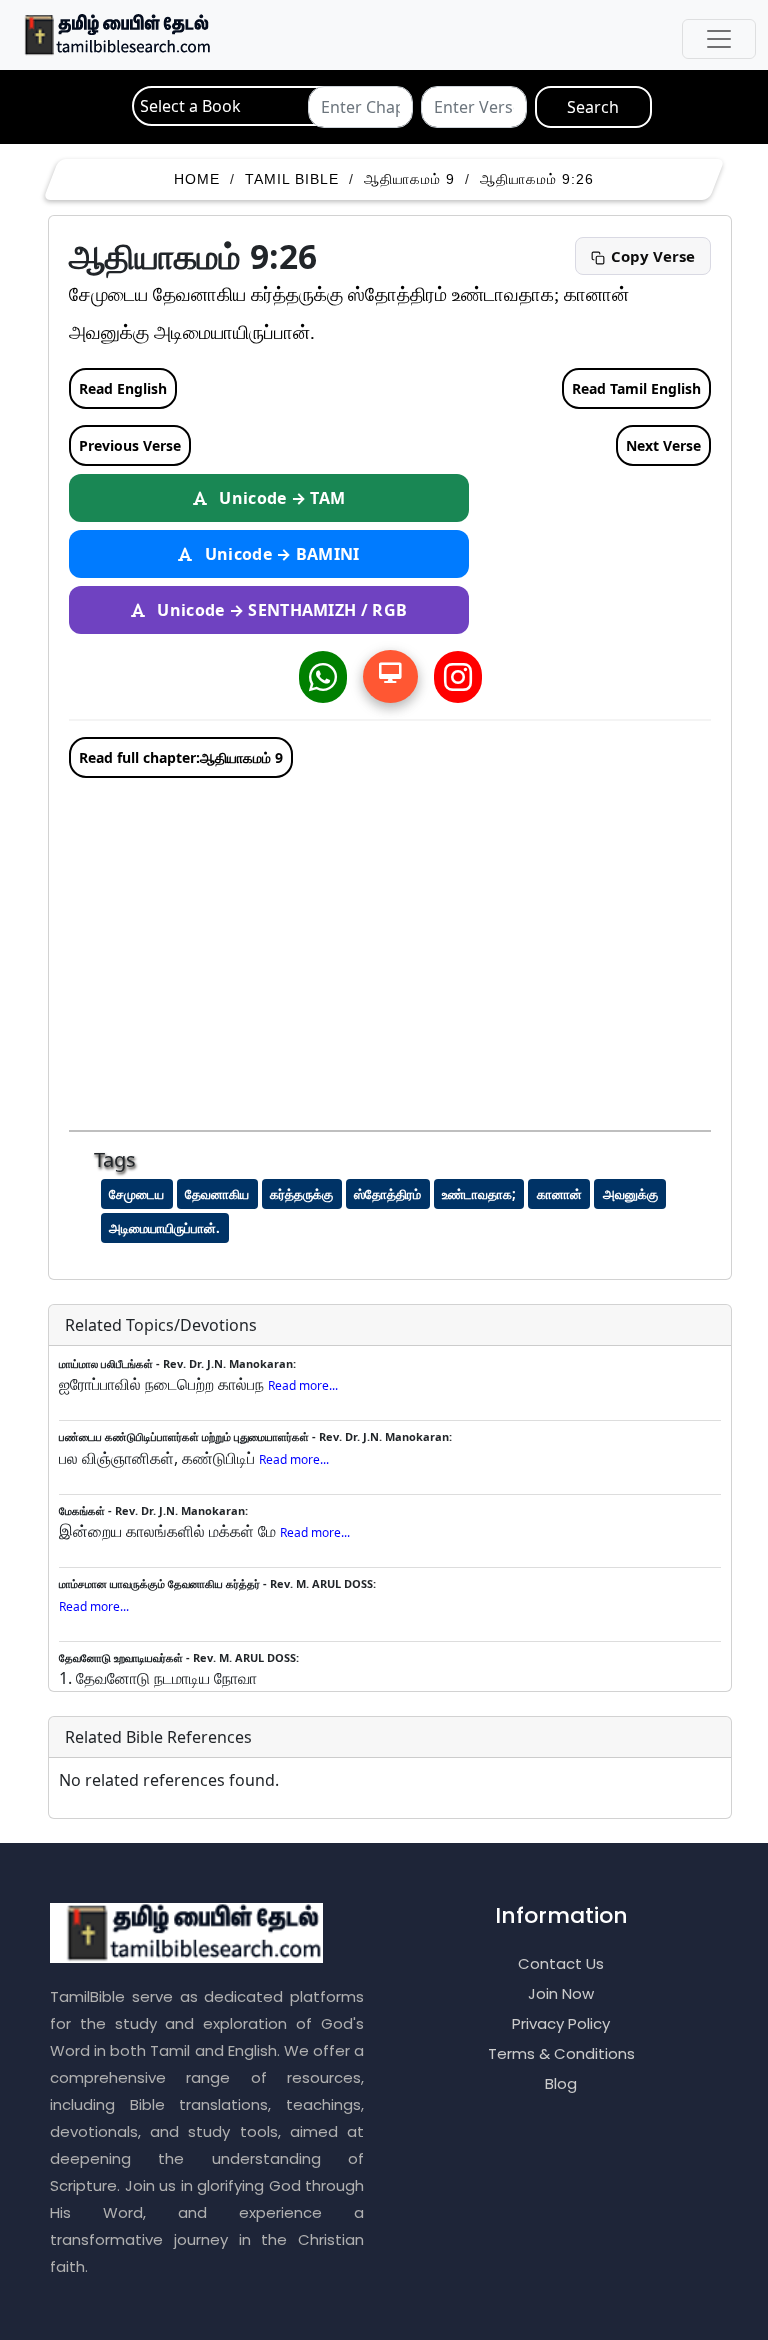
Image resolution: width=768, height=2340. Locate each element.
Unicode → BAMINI (280, 554)
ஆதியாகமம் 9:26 (537, 179)
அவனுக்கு (630, 1194)
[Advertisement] (400, 948)
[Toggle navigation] (719, 39)
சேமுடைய (136, 1194)
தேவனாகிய (217, 1194)
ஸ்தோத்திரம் (387, 1194)
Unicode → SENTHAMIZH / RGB (280, 610)
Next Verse (663, 445)
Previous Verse (130, 445)
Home (197, 179)
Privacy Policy (561, 2023)
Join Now (561, 1993)
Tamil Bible (292, 179)
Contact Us (561, 1963)
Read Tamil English (636, 388)
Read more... (303, 1385)
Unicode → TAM (280, 498)
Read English (123, 388)
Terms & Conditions (561, 2053)
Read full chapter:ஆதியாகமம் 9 (181, 757)
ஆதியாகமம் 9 (409, 179)
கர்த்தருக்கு (301, 1194)
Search (593, 107)
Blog (561, 2083)
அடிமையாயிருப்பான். (164, 1228)
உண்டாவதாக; (479, 1194)
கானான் (559, 1194)
